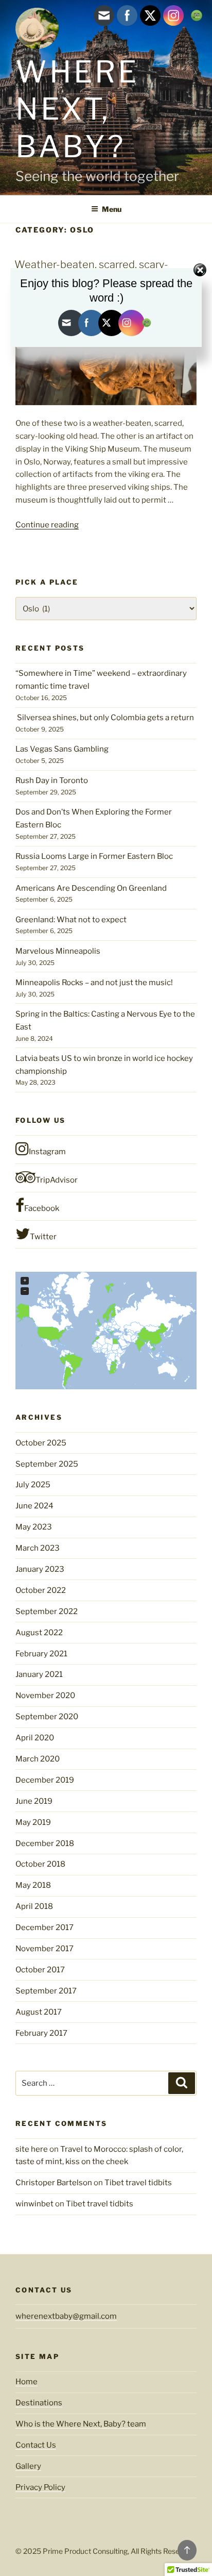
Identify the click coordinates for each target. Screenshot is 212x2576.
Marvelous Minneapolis (58, 951)
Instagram (47, 1152)
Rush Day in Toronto (52, 780)
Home (26, 2382)
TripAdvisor (57, 1180)
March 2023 (38, 1548)
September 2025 (47, 1464)
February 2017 (41, 2033)
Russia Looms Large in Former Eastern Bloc (94, 856)
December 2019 (45, 1780)
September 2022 (47, 1611)
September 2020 (47, 1717)
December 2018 (45, 1843)
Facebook (42, 1208)
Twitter (43, 1237)
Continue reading (47, 525)
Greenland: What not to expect (71, 920)
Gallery (28, 2466)
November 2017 (45, 1949)
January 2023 (40, 1569)
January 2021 (39, 1674)
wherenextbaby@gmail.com (66, 2316)
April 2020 (35, 1738)
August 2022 (39, 1633)
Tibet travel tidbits (138, 2183)
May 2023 (34, 1527)
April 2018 (34, 1906)
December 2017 (45, 1927)
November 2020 (45, 1696)
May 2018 (33, 1885)
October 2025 (41, 1443)
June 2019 (34, 1801)
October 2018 (40, 1864)
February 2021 (41, 1654)
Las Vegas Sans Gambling (62, 749)
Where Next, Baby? (77, 109)
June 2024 (34, 1506)
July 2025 (33, 1485)
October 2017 (40, 1970)
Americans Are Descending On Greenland (91, 888)
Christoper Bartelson (54, 2183)
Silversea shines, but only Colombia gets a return (105, 718)
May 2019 (33, 1822)
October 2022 (41, 1590)
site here (32, 2149)
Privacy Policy (40, 2487)
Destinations (39, 2403)
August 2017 (39, 2012)
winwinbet (34, 2204)
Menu (112, 209)
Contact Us (36, 2445)
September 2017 (46, 1991)
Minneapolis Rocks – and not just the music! (94, 983)
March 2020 (38, 1759)
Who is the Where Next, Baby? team (81, 2424)
